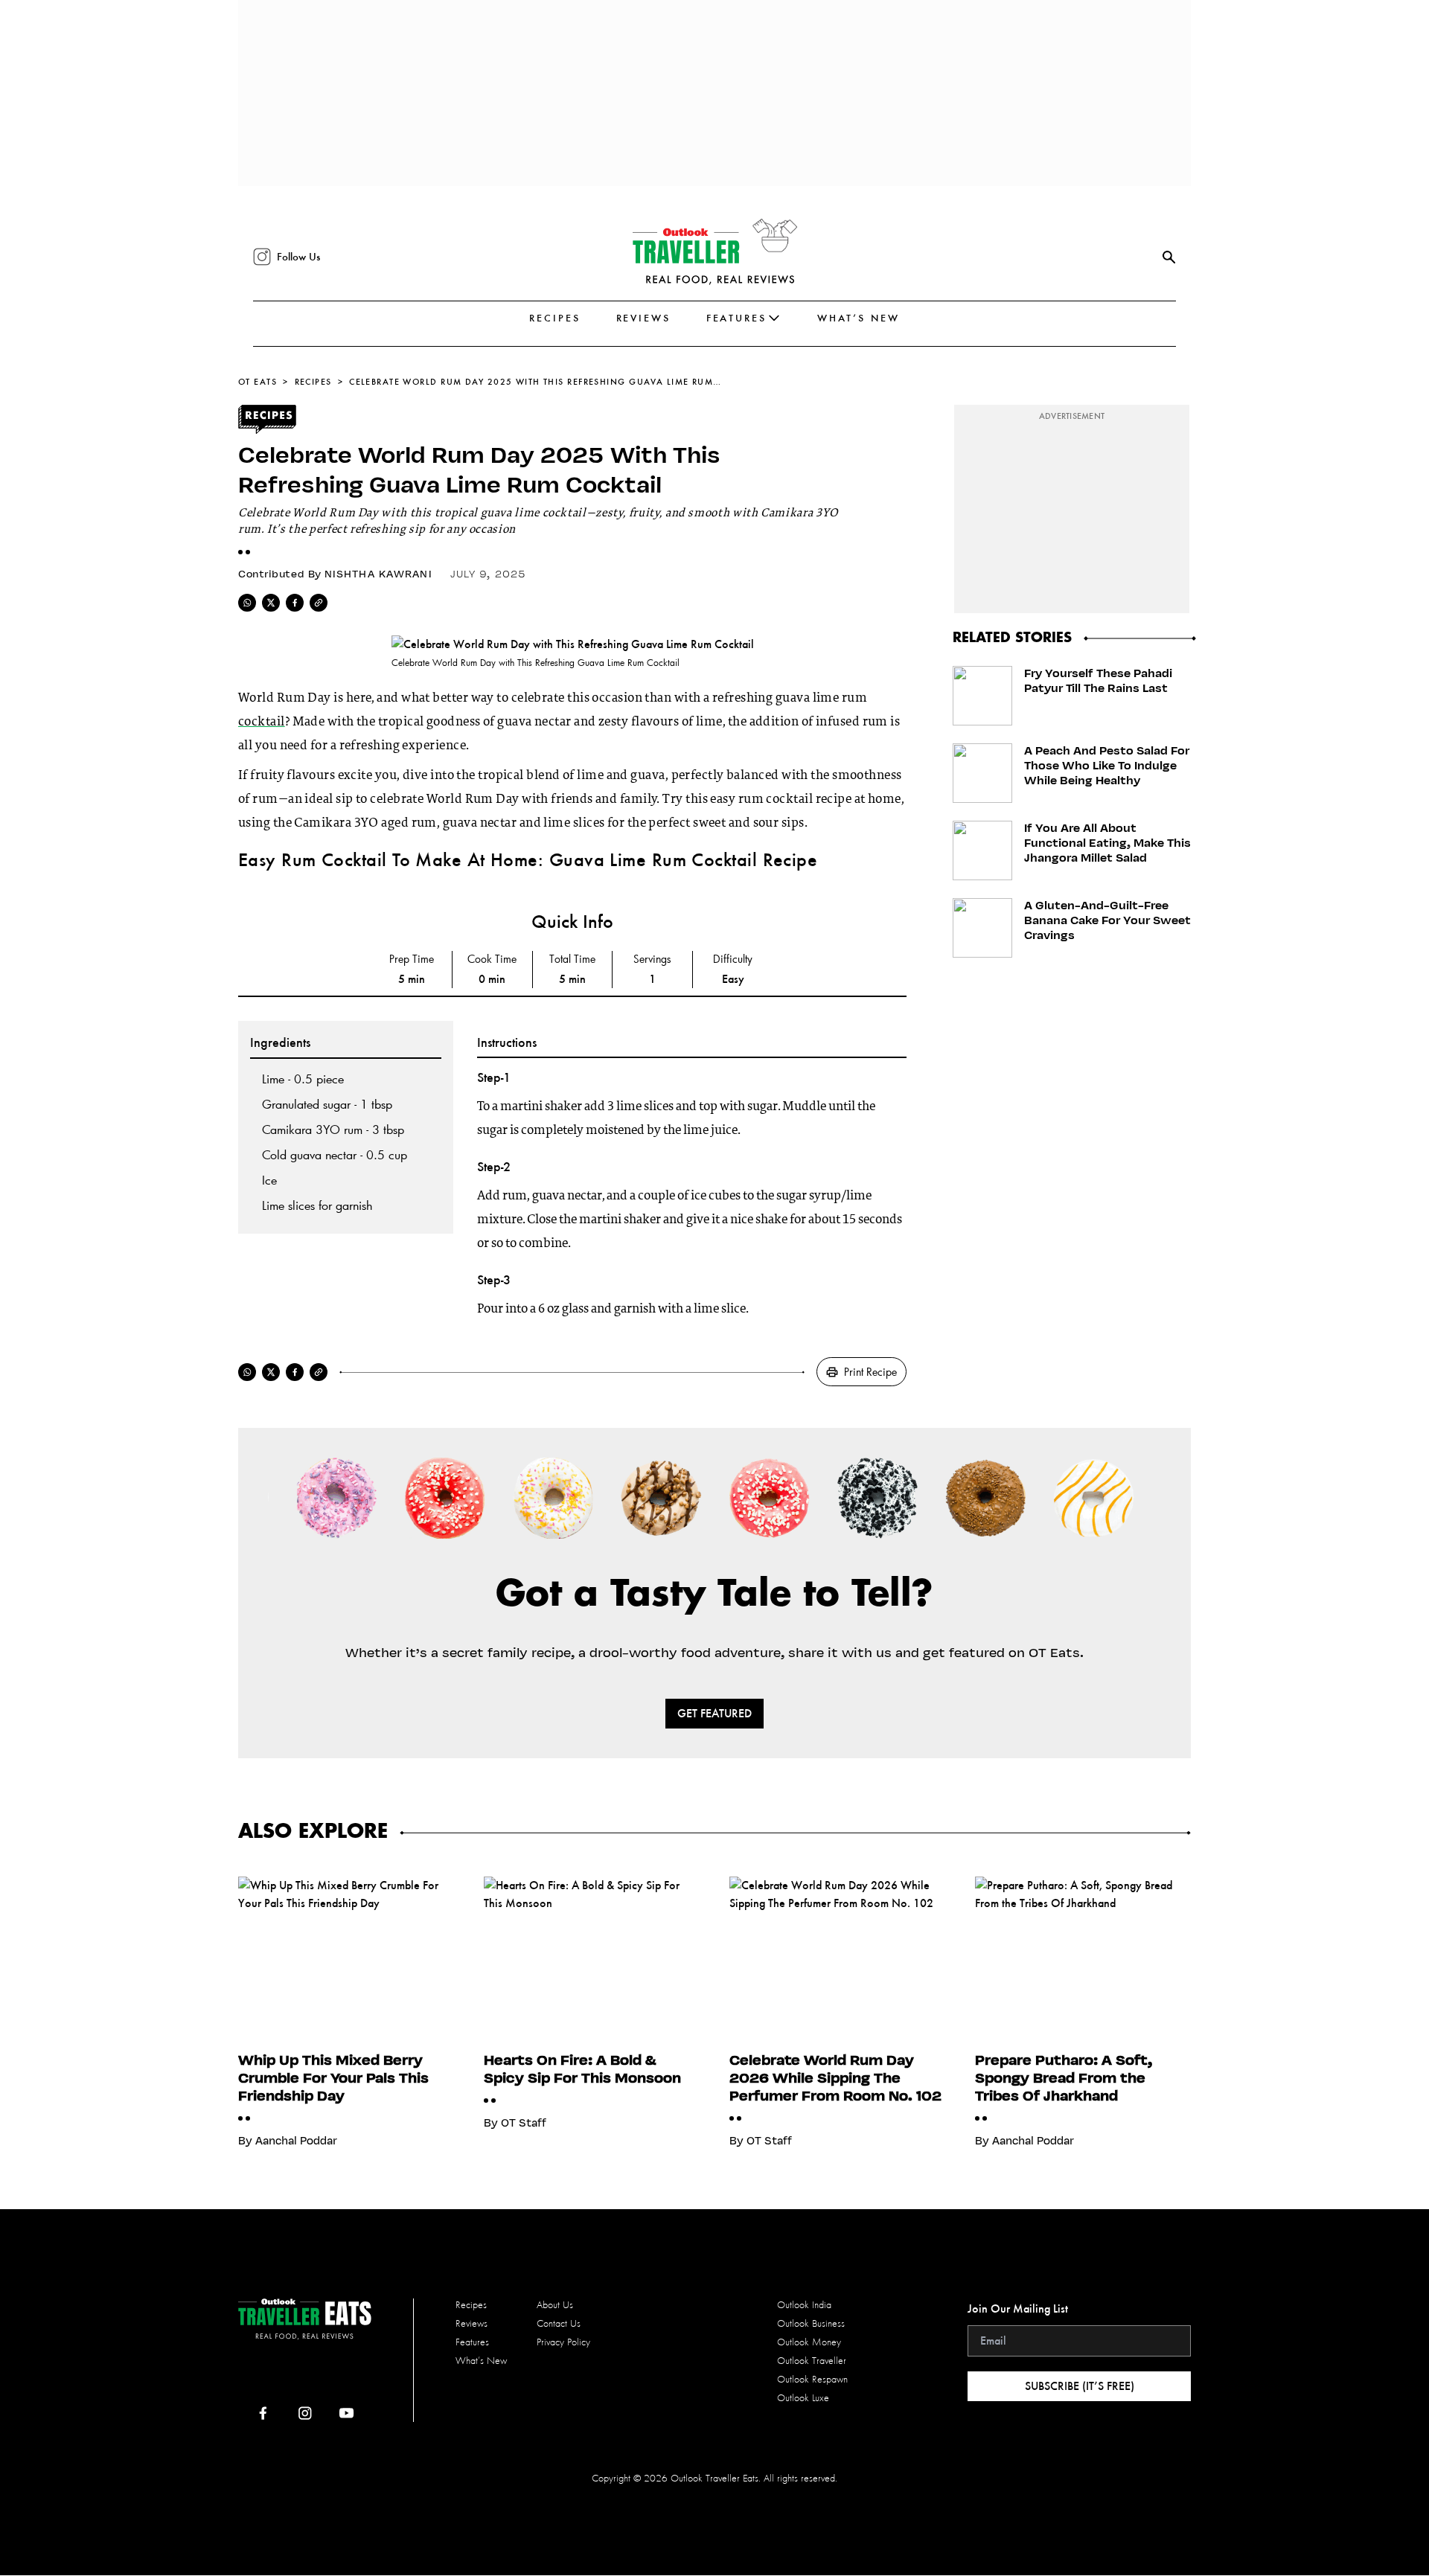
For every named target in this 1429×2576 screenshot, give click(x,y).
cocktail (262, 723)
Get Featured (714, 1713)
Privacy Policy (563, 2342)
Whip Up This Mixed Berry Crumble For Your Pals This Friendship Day (333, 2077)
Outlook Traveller (812, 2361)
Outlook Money (809, 2342)
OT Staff (524, 2123)
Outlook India (804, 2305)
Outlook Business (811, 2323)
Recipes (554, 318)
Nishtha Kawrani (378, 574)
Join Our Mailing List (1018, 2309)
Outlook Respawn (812, 2379)
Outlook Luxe (803, 2398)
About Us (555, 2305)
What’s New (859, 318)
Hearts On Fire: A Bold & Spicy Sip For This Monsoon (582, 2069)
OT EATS (258, 382)
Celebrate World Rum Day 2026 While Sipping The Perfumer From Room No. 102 (835, 2077)
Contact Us (559, 2323)
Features (736, 318)
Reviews (643, 318)
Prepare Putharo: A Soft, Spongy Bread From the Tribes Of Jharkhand (1064, 2077)
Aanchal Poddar (296, 2141)
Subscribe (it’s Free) (1080, 2386)
